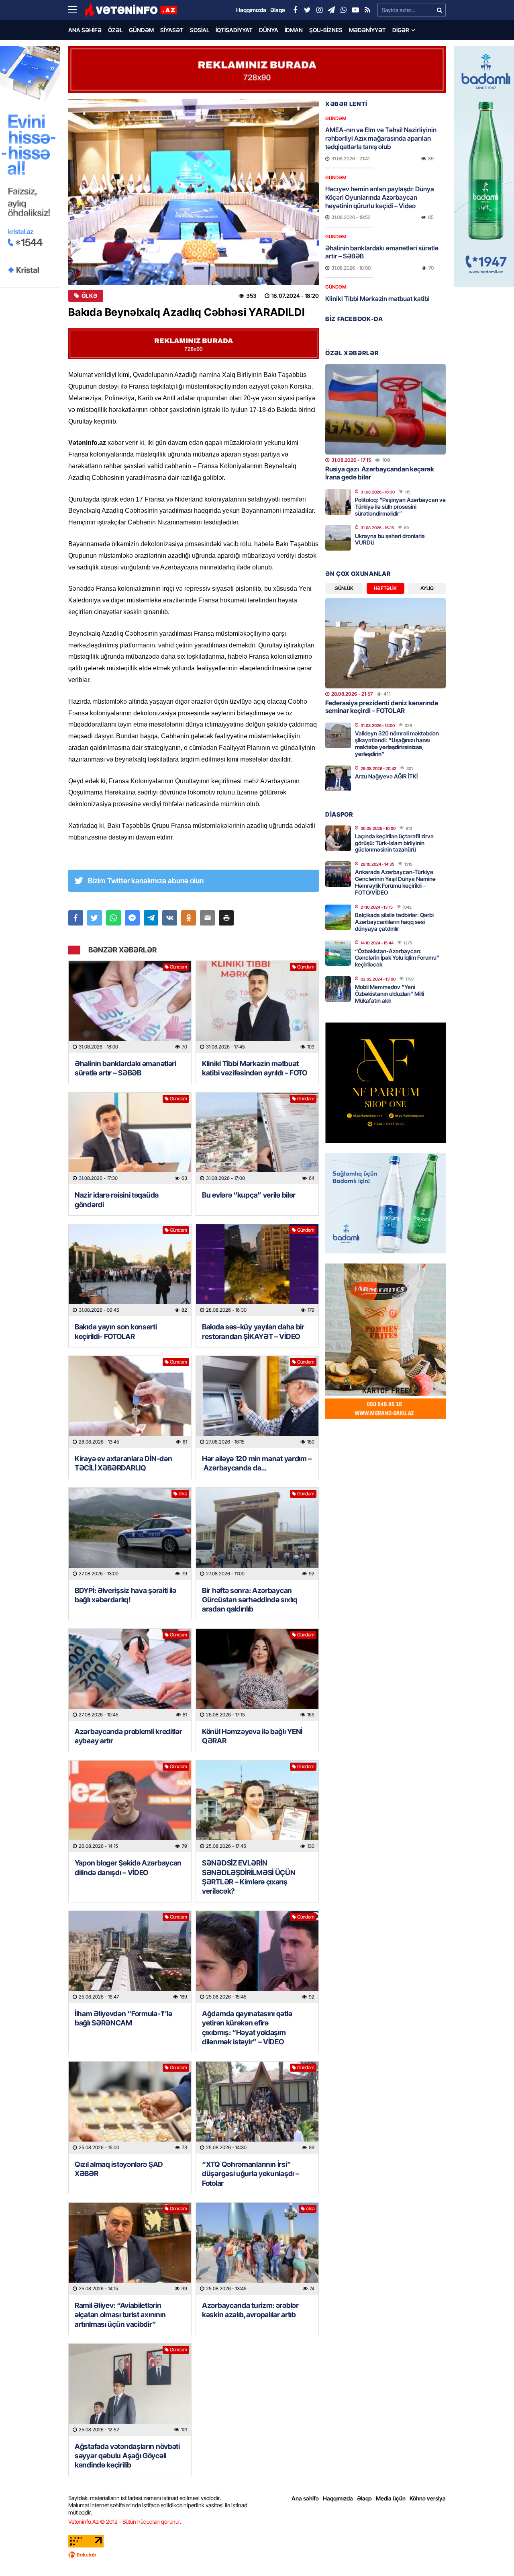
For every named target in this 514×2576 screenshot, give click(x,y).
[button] (226, 918)
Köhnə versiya (428, 2498)
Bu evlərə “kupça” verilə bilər (249, 1195)
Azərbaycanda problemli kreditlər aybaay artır (128, 1736)
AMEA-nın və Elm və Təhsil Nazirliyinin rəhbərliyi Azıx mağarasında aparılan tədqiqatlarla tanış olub (381, 138)
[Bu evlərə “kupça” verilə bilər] (257, 1139)
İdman (294, 30)
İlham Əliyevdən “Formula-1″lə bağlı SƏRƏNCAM (123, 2018)
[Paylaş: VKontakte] (170, 918)
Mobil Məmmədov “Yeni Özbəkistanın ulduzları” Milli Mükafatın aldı (390, 994)
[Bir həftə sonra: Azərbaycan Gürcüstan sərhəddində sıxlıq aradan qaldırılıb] (257, 1534)
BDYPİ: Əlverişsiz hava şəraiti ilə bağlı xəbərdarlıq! (125, 1595)
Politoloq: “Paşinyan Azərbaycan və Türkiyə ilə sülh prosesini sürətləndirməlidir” (400, 507)
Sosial (200, 30)
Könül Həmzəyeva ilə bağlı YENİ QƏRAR (252, 1736)
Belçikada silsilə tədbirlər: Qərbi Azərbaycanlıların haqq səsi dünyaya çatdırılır (394, 922)
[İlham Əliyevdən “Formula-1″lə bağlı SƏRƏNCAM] (130, 1957)
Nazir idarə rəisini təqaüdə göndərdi (117, 1200)
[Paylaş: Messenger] (132, 918)
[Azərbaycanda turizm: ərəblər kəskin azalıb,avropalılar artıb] (257, 2249)
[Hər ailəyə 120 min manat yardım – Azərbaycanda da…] (257, 1402)
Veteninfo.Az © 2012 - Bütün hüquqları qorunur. (125, 2522)
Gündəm (141, 30)
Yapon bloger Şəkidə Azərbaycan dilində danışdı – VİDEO (128, 1867)
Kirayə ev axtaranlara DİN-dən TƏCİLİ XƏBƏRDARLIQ (123, 1463)
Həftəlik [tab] (385, 588)
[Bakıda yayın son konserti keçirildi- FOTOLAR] (130, 1270)
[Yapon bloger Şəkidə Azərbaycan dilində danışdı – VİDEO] (130, 1807)
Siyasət (172, 30)
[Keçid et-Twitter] (307, 10)
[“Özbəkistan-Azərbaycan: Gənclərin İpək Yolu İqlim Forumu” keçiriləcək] (338, 953)
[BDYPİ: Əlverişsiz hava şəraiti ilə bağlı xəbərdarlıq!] (130, 1534)
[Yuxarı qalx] (492, 2553)
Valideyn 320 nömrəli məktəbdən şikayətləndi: (397, 743)
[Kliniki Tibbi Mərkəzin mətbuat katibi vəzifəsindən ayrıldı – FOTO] (257, 1007)
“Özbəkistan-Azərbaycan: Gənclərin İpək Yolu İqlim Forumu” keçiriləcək (397, 958)
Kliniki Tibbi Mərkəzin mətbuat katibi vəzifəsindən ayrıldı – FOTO (255, 1068)
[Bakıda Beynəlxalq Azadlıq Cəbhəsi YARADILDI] (194, 192)
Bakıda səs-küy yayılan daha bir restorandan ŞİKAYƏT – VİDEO (253, 1331)
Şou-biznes (326, 30)
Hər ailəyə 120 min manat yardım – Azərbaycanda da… (257, 1463)
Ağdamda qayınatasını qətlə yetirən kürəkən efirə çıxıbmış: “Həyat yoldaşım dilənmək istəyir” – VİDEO (247, 2028)
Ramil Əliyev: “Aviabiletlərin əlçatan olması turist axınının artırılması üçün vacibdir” (120, 2315)
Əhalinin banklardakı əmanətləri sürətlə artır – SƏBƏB (125, 1068)
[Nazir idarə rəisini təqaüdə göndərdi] (130, 1139)
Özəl (115, 30)
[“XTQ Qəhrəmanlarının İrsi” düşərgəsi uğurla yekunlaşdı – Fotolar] (257, 2108)
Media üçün (391, 2498)
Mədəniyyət (367, 30)
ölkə (89, 296)
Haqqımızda (338, 2498)
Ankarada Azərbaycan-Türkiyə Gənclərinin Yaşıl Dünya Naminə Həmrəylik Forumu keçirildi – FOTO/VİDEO (395, 882)
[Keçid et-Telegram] (331, 10)
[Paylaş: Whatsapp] (113, 918)
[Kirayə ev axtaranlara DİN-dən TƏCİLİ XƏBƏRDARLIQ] (130, 1402)
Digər (401, 30)
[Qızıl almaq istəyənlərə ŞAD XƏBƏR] (130, 2108)
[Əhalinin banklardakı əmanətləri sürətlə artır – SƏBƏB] (130, 1007)
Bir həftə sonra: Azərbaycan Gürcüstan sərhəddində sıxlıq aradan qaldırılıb (250, 1600)
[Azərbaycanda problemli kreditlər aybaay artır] (130, 1675)
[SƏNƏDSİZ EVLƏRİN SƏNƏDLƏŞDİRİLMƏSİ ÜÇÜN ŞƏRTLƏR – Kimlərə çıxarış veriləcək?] (257, 1807)
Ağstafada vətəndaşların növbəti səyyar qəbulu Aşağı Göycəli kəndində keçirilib (127, 2456)
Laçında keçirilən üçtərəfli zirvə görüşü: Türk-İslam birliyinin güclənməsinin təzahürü (394, 843)
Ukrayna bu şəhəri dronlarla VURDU (390, 539)
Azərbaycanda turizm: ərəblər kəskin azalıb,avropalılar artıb (250, 2310)
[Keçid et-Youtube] (355, 10)
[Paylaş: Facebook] (76, 918)
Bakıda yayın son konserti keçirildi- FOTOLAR (116, 1331)
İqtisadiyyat (234, 30)
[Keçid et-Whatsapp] (343, 10)
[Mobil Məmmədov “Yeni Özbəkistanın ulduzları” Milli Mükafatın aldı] (338, 989)
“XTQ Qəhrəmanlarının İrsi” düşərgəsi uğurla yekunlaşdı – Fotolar (250, 2174)
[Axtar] (439, 10)
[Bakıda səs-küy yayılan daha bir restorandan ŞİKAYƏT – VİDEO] (257, 1270)
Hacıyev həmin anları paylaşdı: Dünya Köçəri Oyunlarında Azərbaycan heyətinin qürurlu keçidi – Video (380, 197)
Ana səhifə (85, 30)
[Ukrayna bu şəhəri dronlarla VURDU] (338, 538)
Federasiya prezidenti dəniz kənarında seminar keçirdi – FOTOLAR (382, 707)
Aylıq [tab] (427, 588)
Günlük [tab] (344, 588)
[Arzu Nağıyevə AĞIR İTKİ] (338, 778)
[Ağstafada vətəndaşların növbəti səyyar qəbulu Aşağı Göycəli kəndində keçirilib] (130, 2390)
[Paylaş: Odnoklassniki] (189, 918)
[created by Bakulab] (257, 2555)
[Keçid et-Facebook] (295, 10)
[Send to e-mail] (207, 918)
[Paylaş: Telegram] (151, 918)
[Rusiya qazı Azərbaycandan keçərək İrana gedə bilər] (385, 409)
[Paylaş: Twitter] (95, 918)
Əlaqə (364, 2498)
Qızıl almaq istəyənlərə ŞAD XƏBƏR (119, 2169)
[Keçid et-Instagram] (319, 10)
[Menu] (76, 10)
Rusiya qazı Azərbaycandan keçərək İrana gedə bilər (380, 473)
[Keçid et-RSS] (367, 10)
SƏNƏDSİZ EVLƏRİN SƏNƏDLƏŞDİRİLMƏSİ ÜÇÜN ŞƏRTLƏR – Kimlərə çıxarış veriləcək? (249, 1877)
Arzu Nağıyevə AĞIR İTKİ (386, 776)
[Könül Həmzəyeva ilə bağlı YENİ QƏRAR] (257, 1675)
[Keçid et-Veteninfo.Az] (131, 10)
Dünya (269, 30)
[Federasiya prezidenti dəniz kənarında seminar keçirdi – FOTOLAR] (385, 643)
